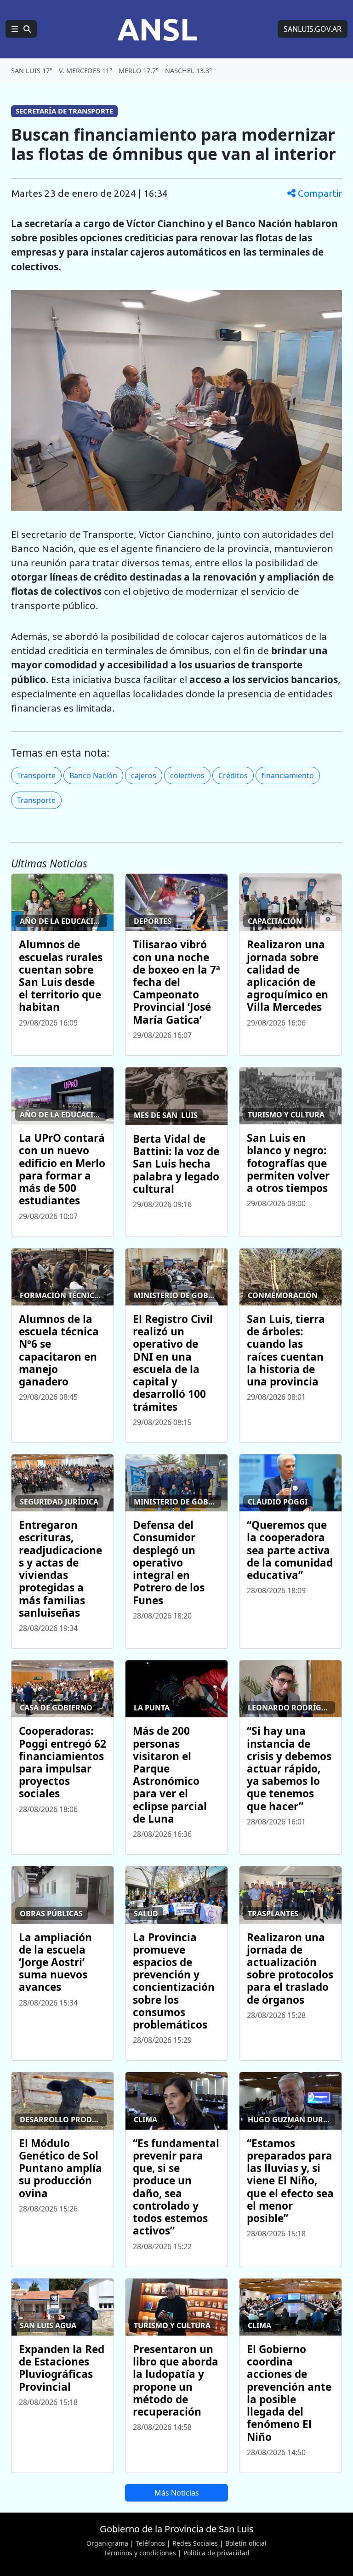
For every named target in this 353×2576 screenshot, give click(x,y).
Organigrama (107, 2543)
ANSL (157, 29)
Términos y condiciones (140, 2553)
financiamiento (288, 775)
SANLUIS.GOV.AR (313, 29)
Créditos (233, 775)
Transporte (36, 775)
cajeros (144, 775)
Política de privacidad (216, 2553)
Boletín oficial (246, 2543)
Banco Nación (93, 775)
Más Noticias (177, 2493)
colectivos (187, 775)
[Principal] (21, 29)
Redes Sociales (195, 2543)
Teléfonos (150, 2543)
